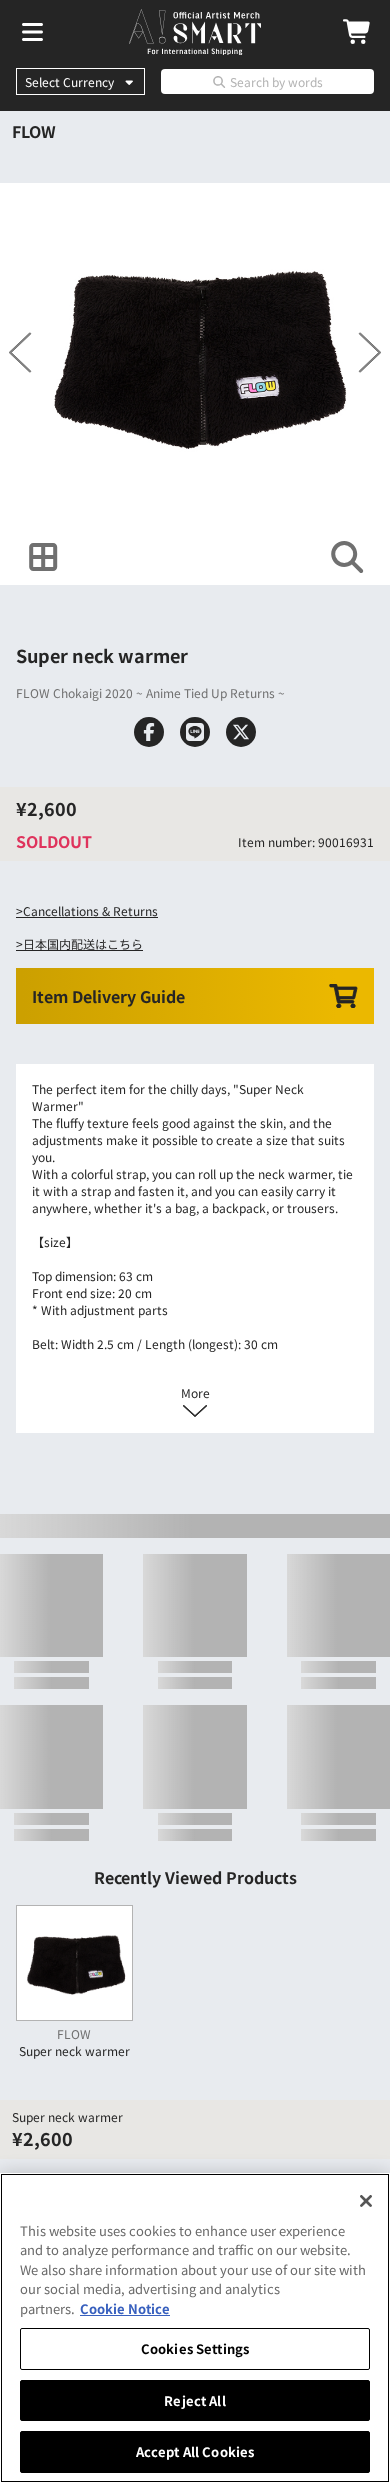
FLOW (34, 131)
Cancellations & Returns (90, 910)
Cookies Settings (195, 2348)
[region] (195, 2328)
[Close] (366, 2201)
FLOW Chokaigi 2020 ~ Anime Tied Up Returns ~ (150, 692)
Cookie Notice (125, 2308)
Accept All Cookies (195, 2451)
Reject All (194, 2400)
